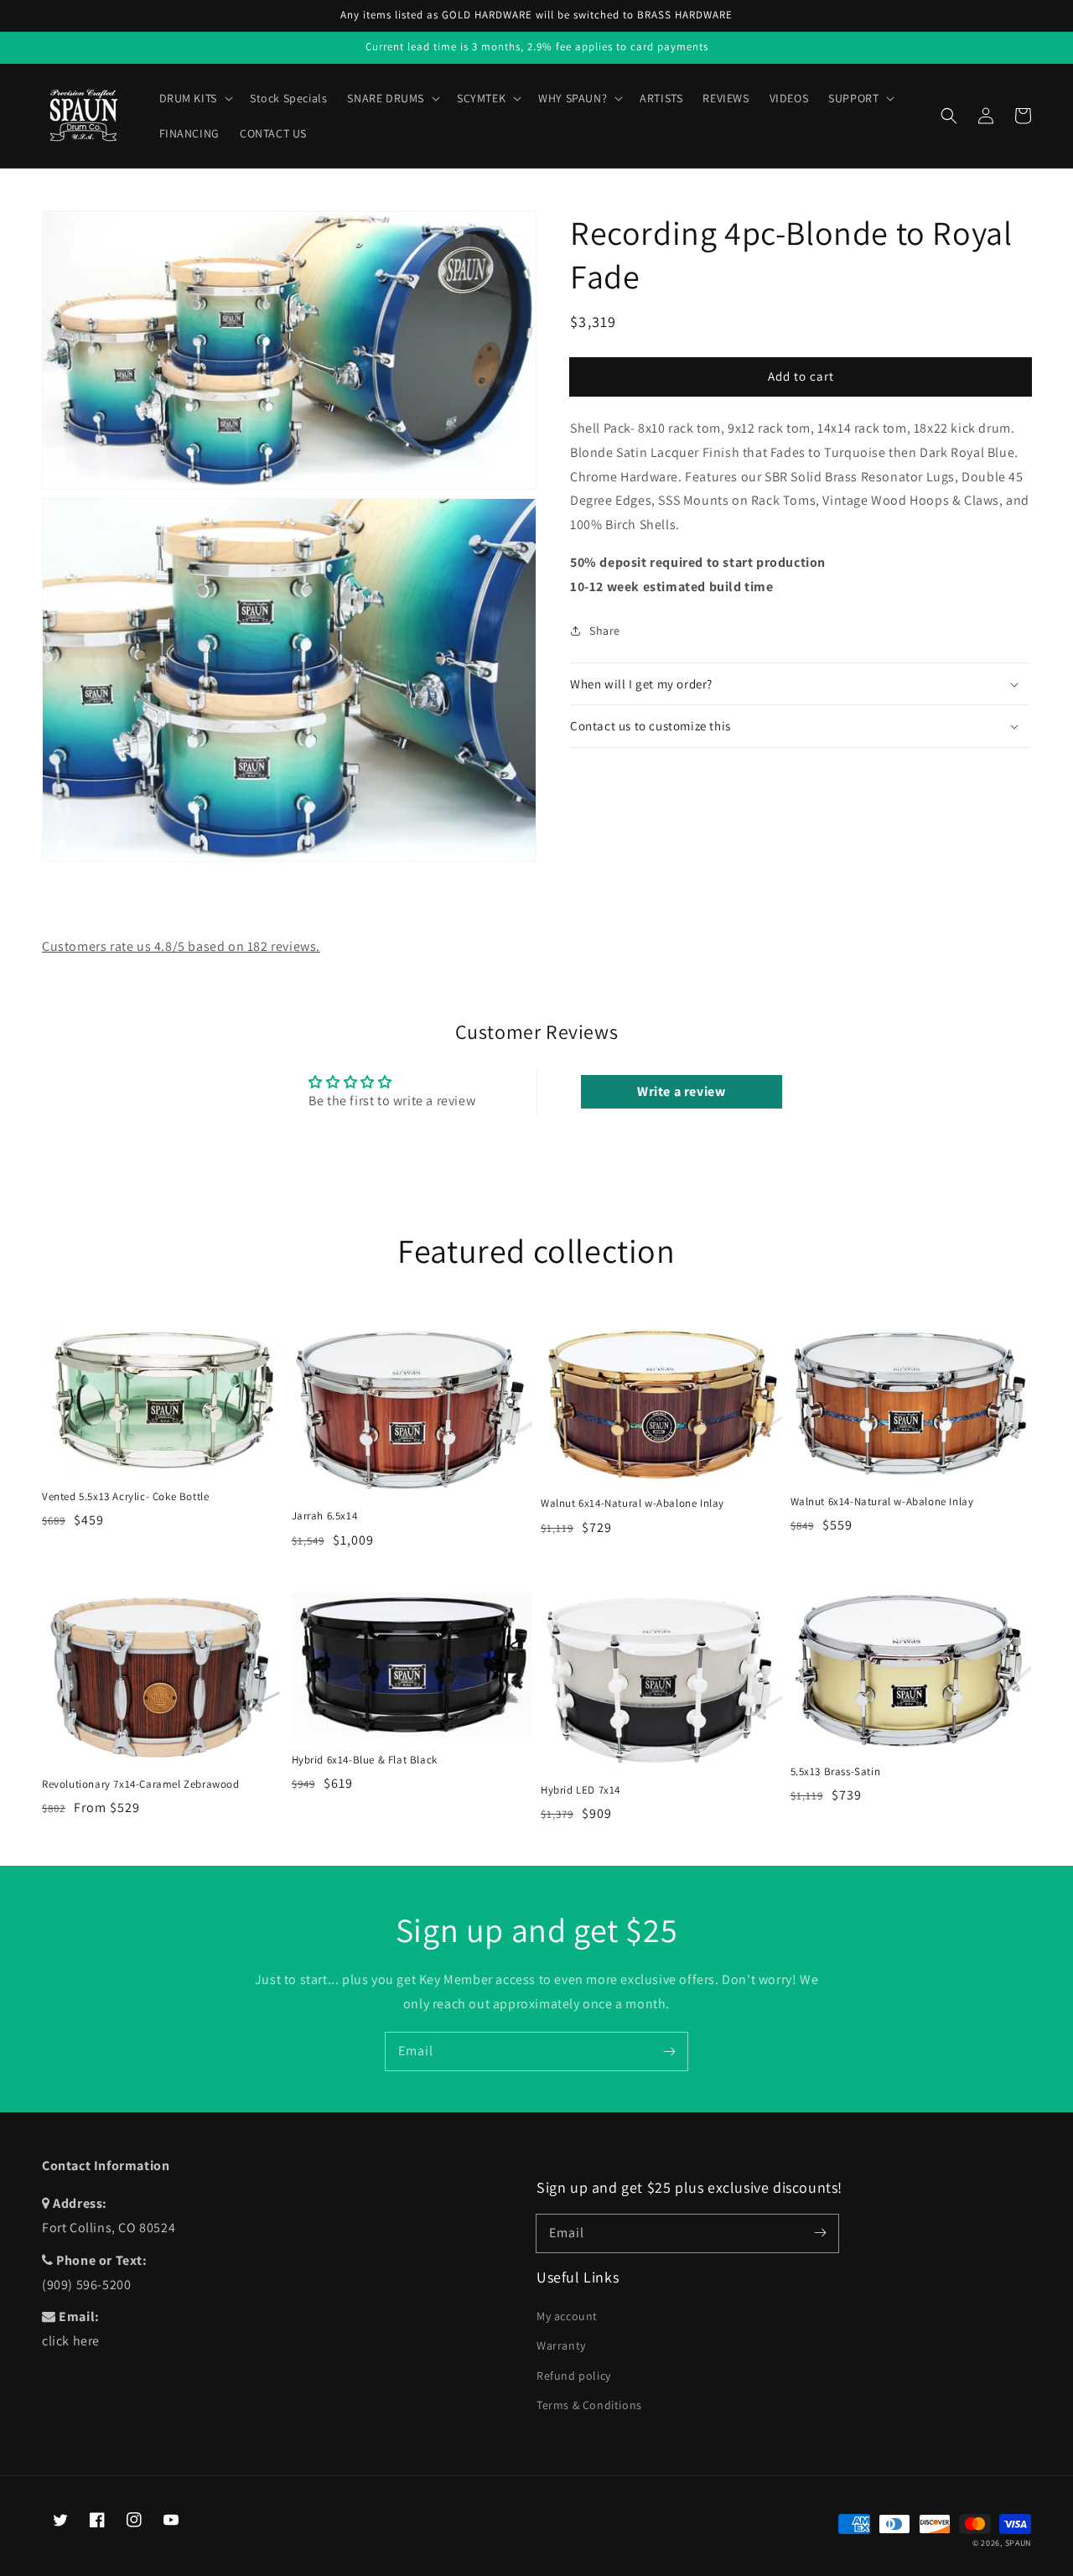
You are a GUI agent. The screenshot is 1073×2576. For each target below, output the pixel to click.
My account (567, 2316)
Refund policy (574, 2376)
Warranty (561, 2345)
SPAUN (1019, 2543)
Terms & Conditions (589, 2405)
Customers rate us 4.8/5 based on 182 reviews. (181, 946)
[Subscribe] (669, 2051)
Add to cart (801, 376)
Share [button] (605, 631)
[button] (949, 116)
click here (71, 2341)
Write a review (681, 1091)
